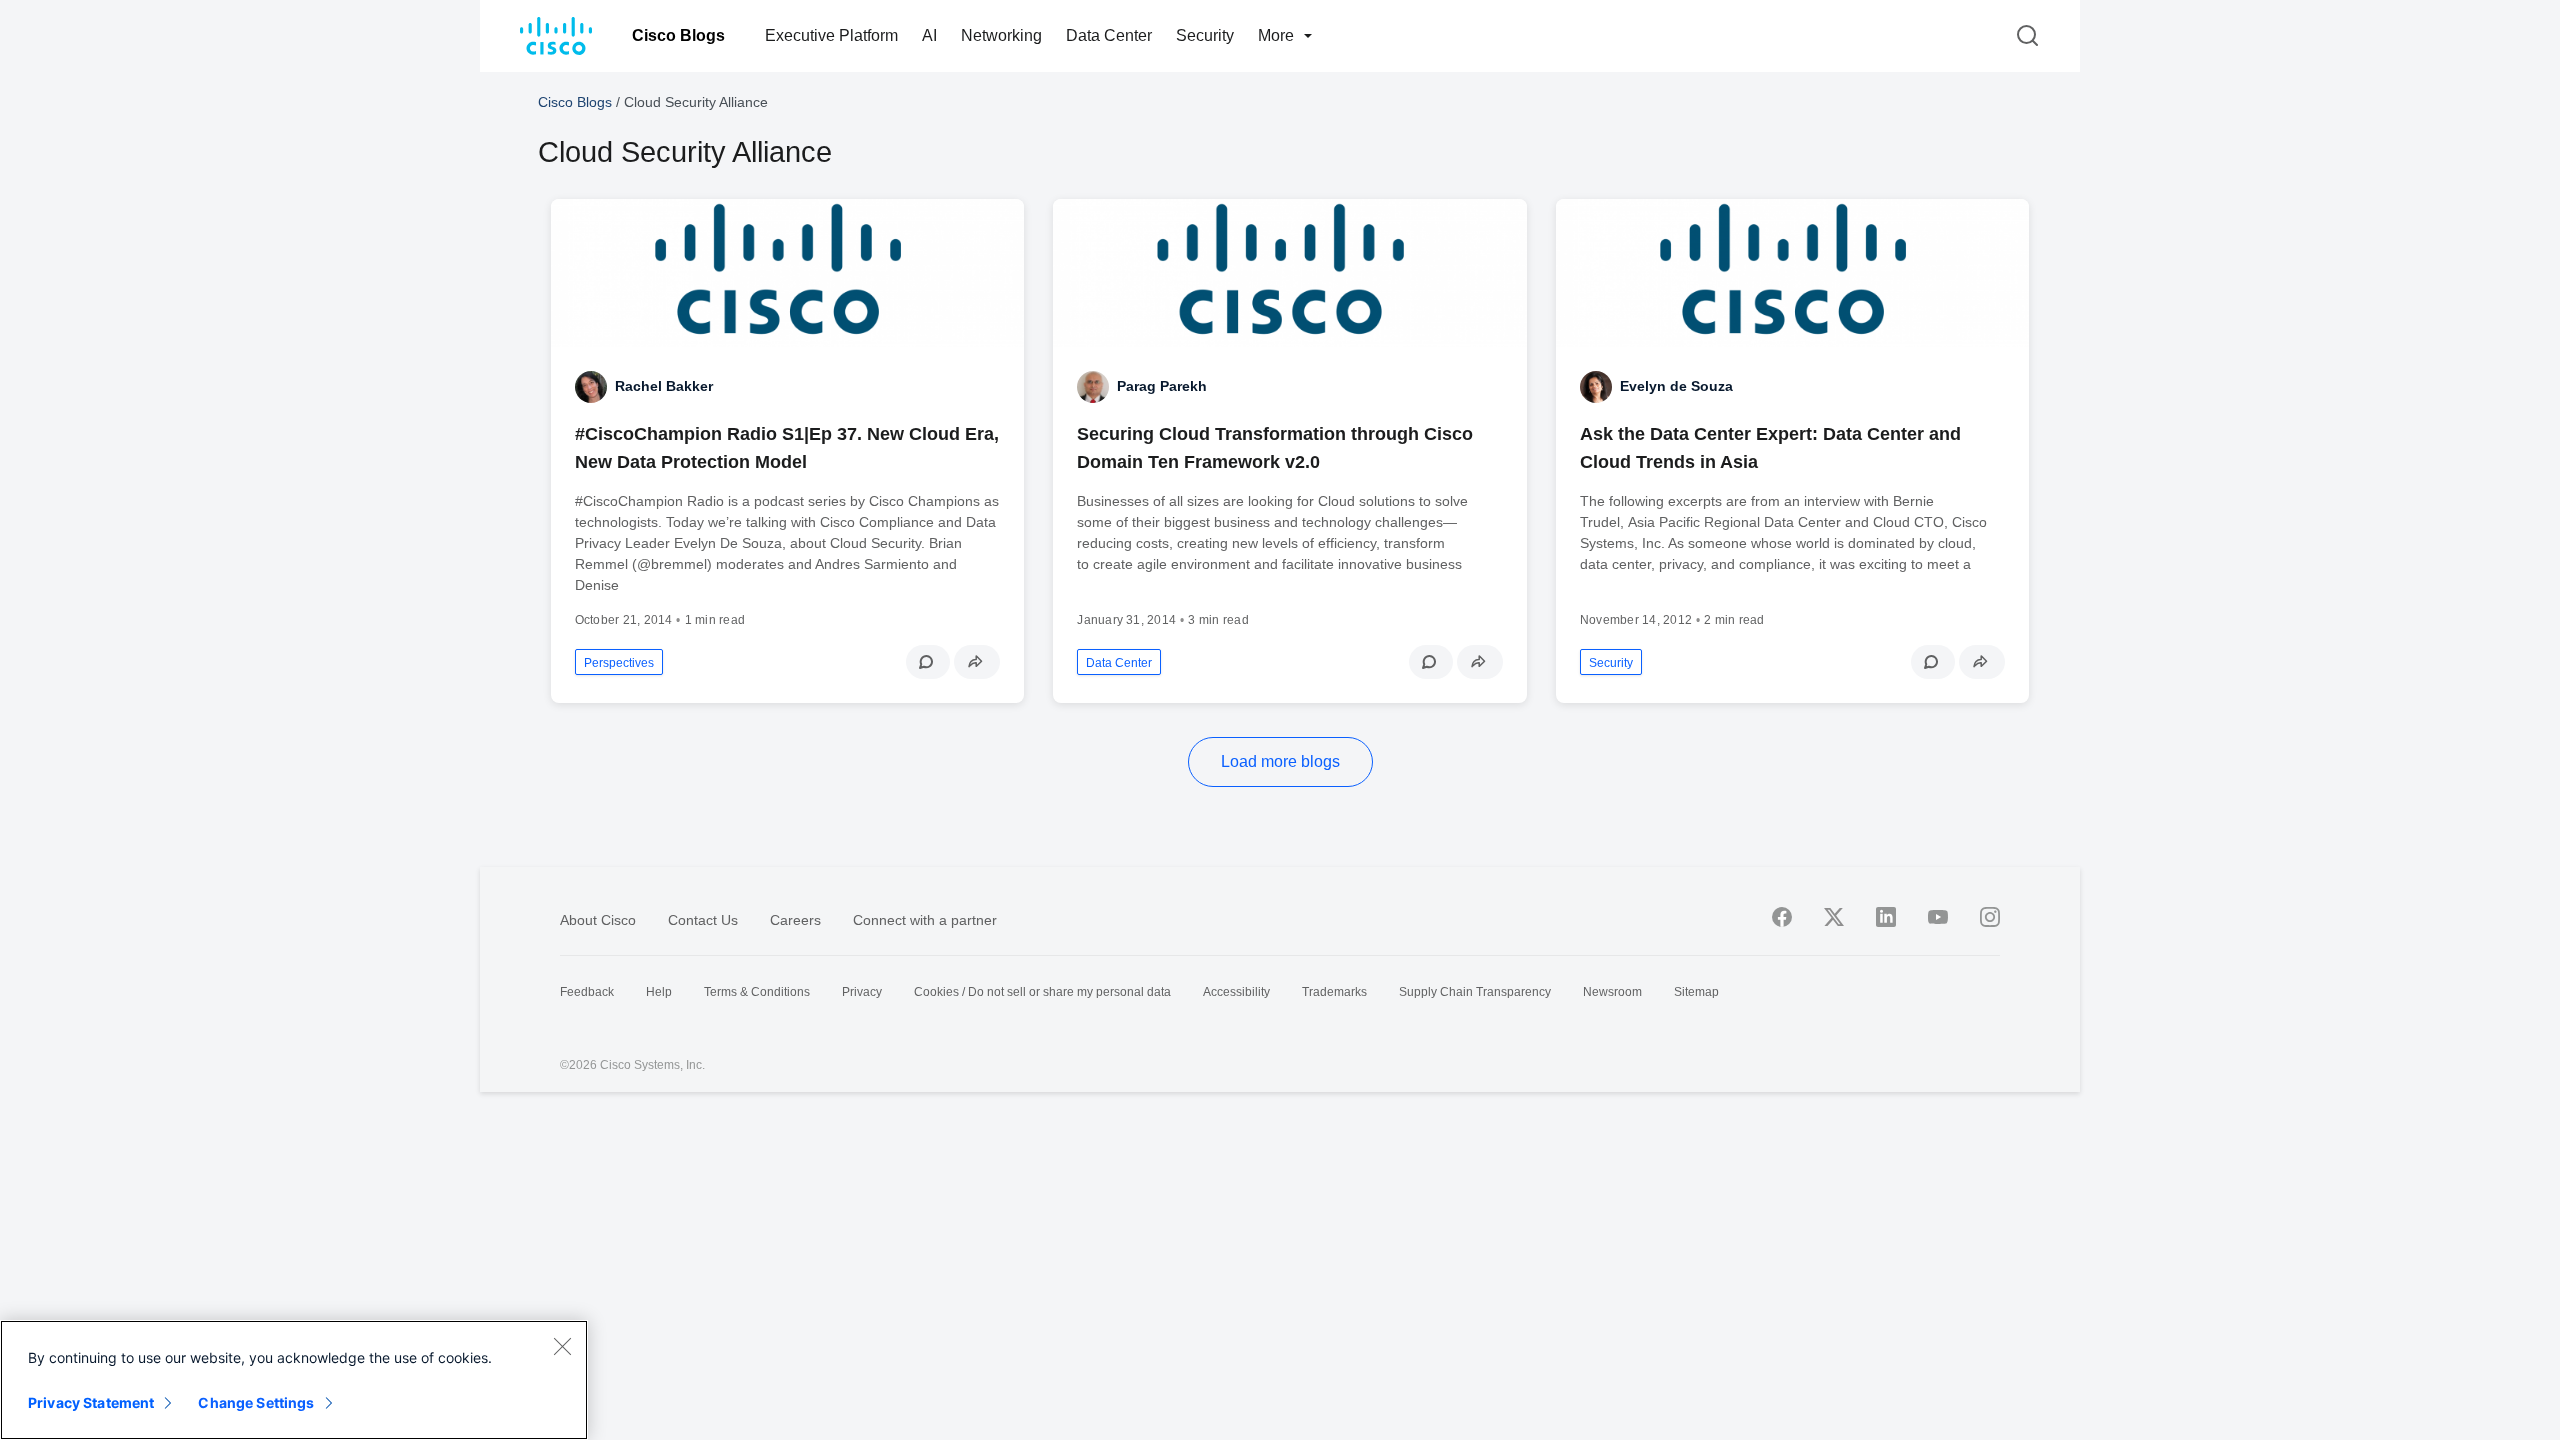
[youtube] (1938, 917)
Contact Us (703, 920)
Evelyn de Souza (1676, 386)
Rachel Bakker (664, 386)
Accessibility (1236, 992)
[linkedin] (1886, 917)
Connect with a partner (925, 920)
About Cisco (598, 920)
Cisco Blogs (678, 35)
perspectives (619, 663)
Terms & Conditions (757, 992)
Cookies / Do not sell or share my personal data (1042, 992)
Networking (1001, 35)
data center (1119, 663)
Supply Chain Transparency (1475, 992)
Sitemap (1696, 992)
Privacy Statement (91, 1402)
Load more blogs (1280, 761)
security (1611, 663)
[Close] (562, 1346)
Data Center (1109, 35)
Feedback (587, 992)
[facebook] (1782, 917)
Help (659, 992)
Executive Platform (831, 35)
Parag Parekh (1162, 386)
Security (1205, 35)
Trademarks (1334, 992)
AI (929, 35)
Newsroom (1612, 992)
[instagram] (1990, 917)
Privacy (862, 992)
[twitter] (1834, 917)
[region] (294, 1380)
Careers (795, 920)
